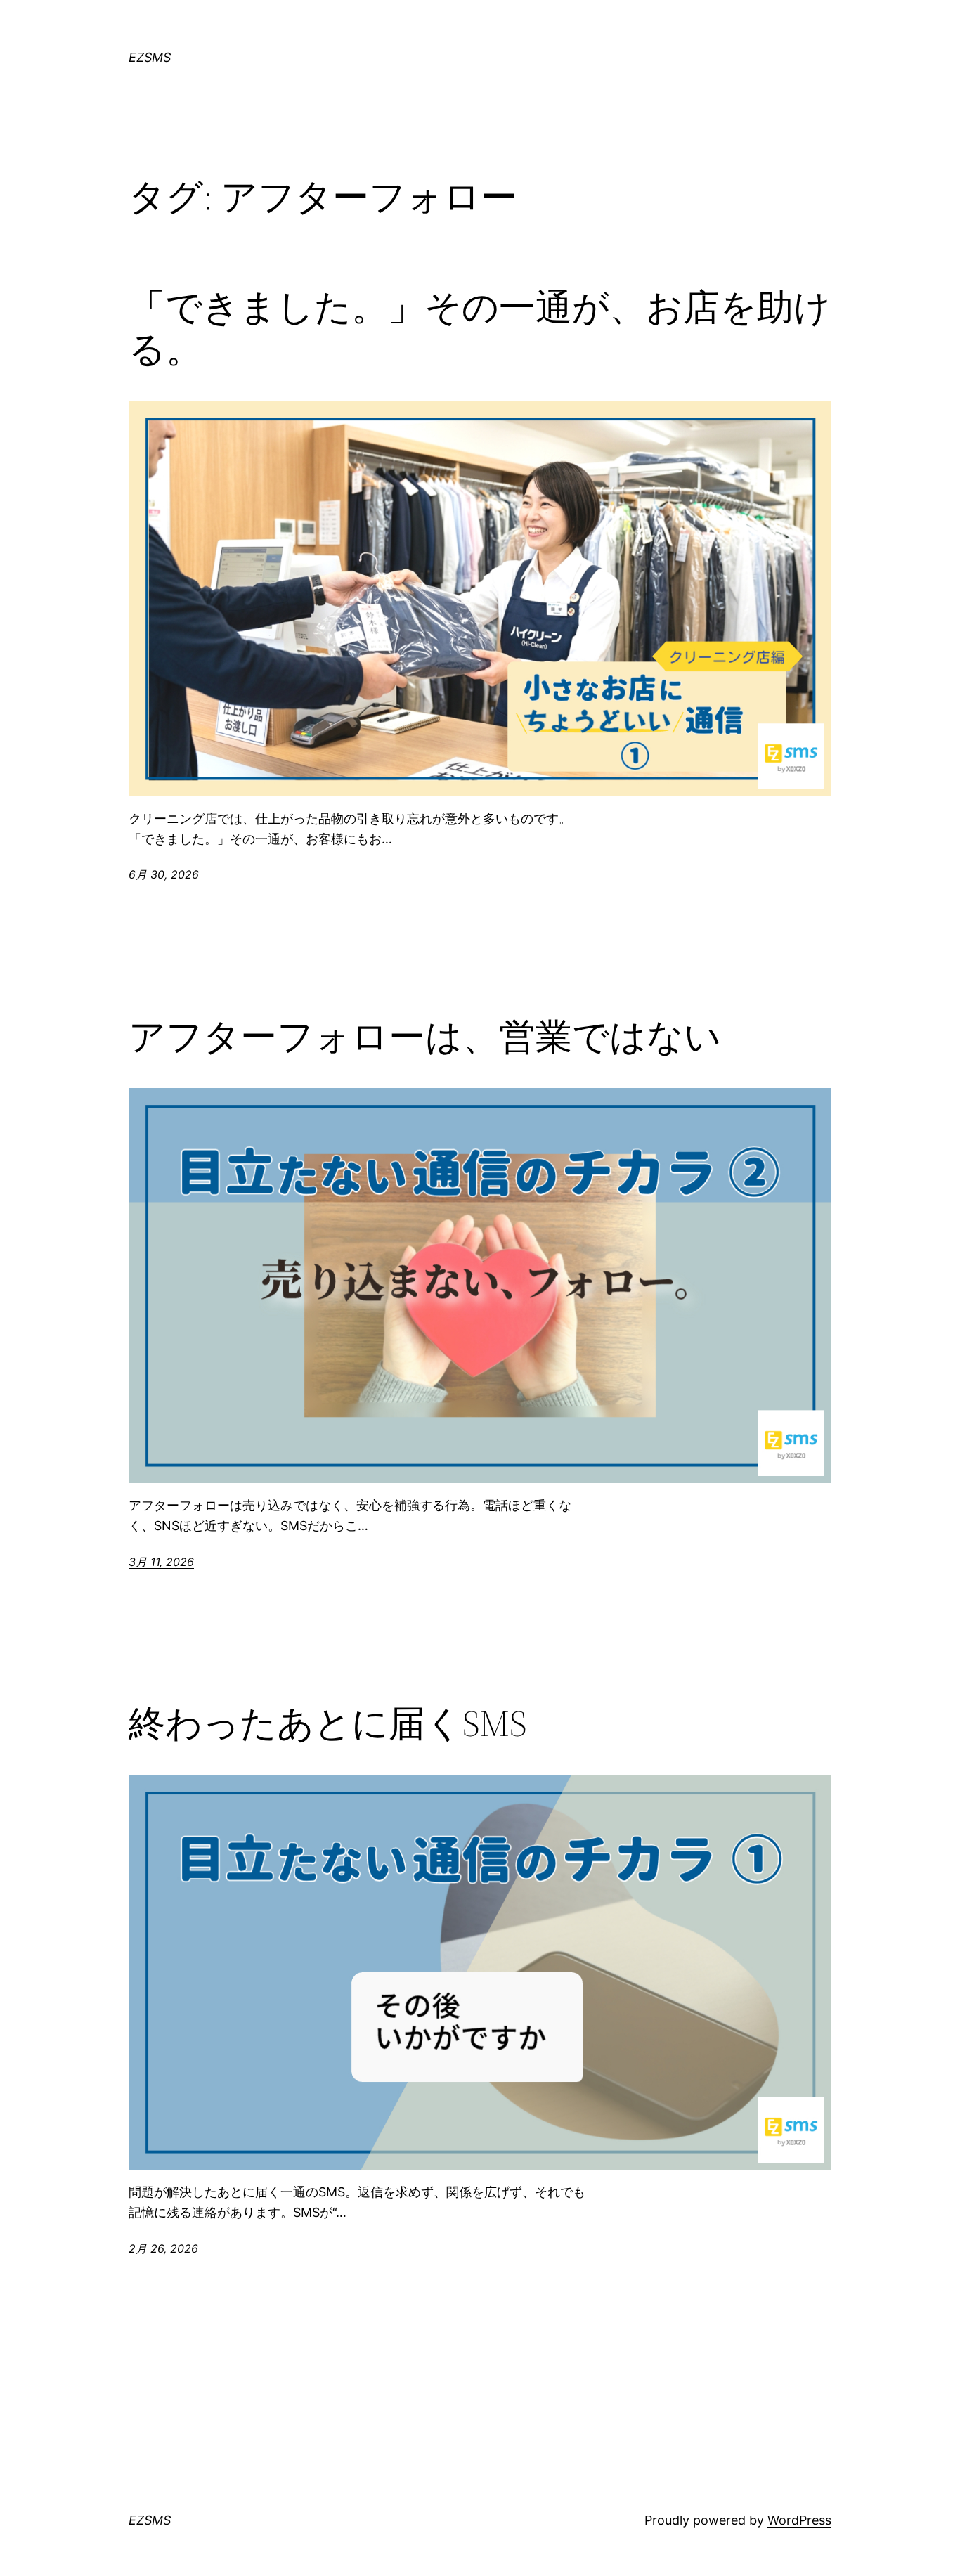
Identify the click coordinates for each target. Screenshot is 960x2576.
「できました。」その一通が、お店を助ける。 (480, 328)
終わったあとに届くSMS (328, 1723)
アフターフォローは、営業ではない (425, 1037)
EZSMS (150, 57)
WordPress (799, 2520)
